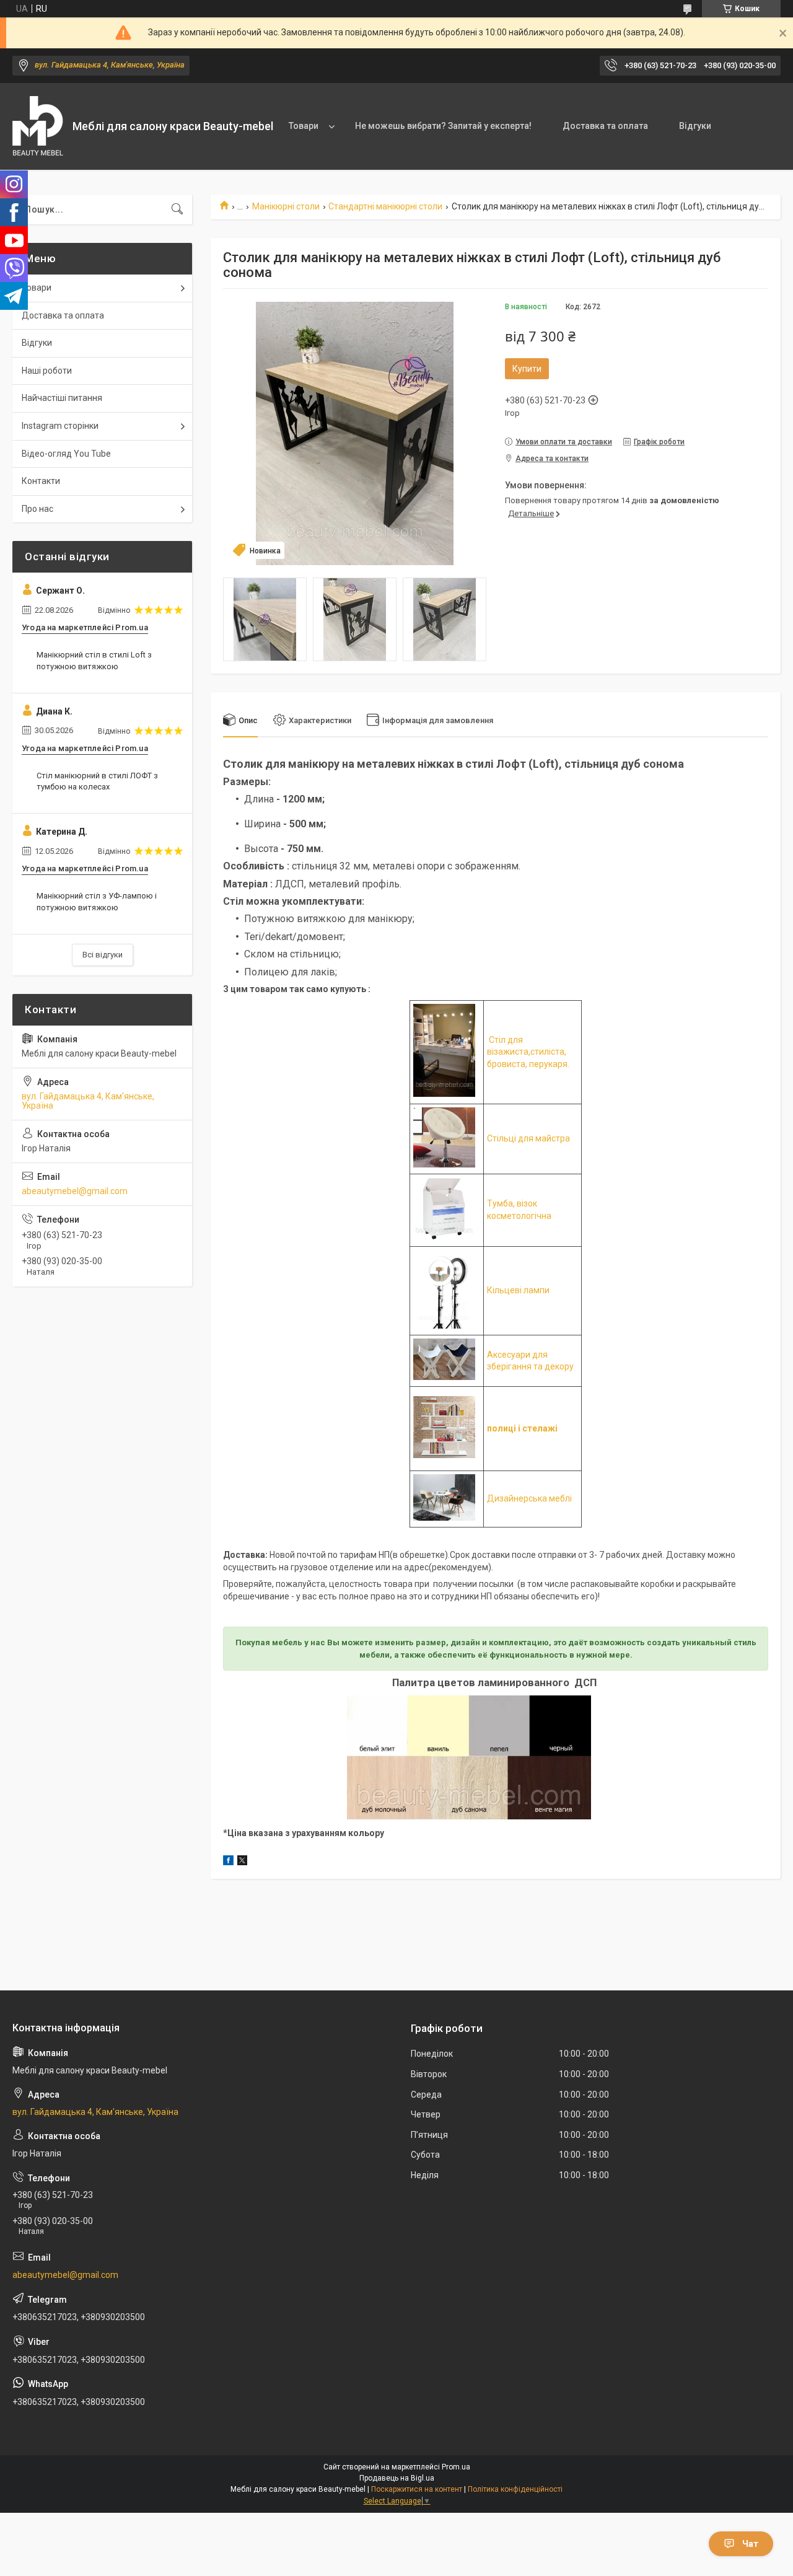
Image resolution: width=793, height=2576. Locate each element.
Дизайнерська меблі (529, 1498)
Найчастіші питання (62, 398)
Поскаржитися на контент (417, 2489)
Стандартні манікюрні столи (385, 206)
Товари (304, 126)
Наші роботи (47, 371)
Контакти (41, 481)
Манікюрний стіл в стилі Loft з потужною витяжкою (94, 660)
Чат (750, 2544)
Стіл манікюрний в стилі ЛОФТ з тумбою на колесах (97, 781)
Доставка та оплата (605, 126)
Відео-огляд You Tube (66, 454)
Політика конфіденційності (515, 2489)
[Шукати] (177, 209)
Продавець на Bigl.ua (397, 2478)
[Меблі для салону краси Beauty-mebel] (38, 127)
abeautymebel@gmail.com (75, 1191)
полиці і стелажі (522, 1428)
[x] (242, 1862)
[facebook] (228, 1862)
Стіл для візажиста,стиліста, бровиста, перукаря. (528, 1052)
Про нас (37, 509)
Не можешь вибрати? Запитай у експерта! (443, 126)
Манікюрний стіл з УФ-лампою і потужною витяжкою (97, 901)
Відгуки (695, 126)
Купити (527, 369)
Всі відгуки (103, 955)
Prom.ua (456, 2467)
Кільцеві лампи (518, 1290)
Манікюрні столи (286, 206)
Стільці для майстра (528, 1138)
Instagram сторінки (60, 426)
